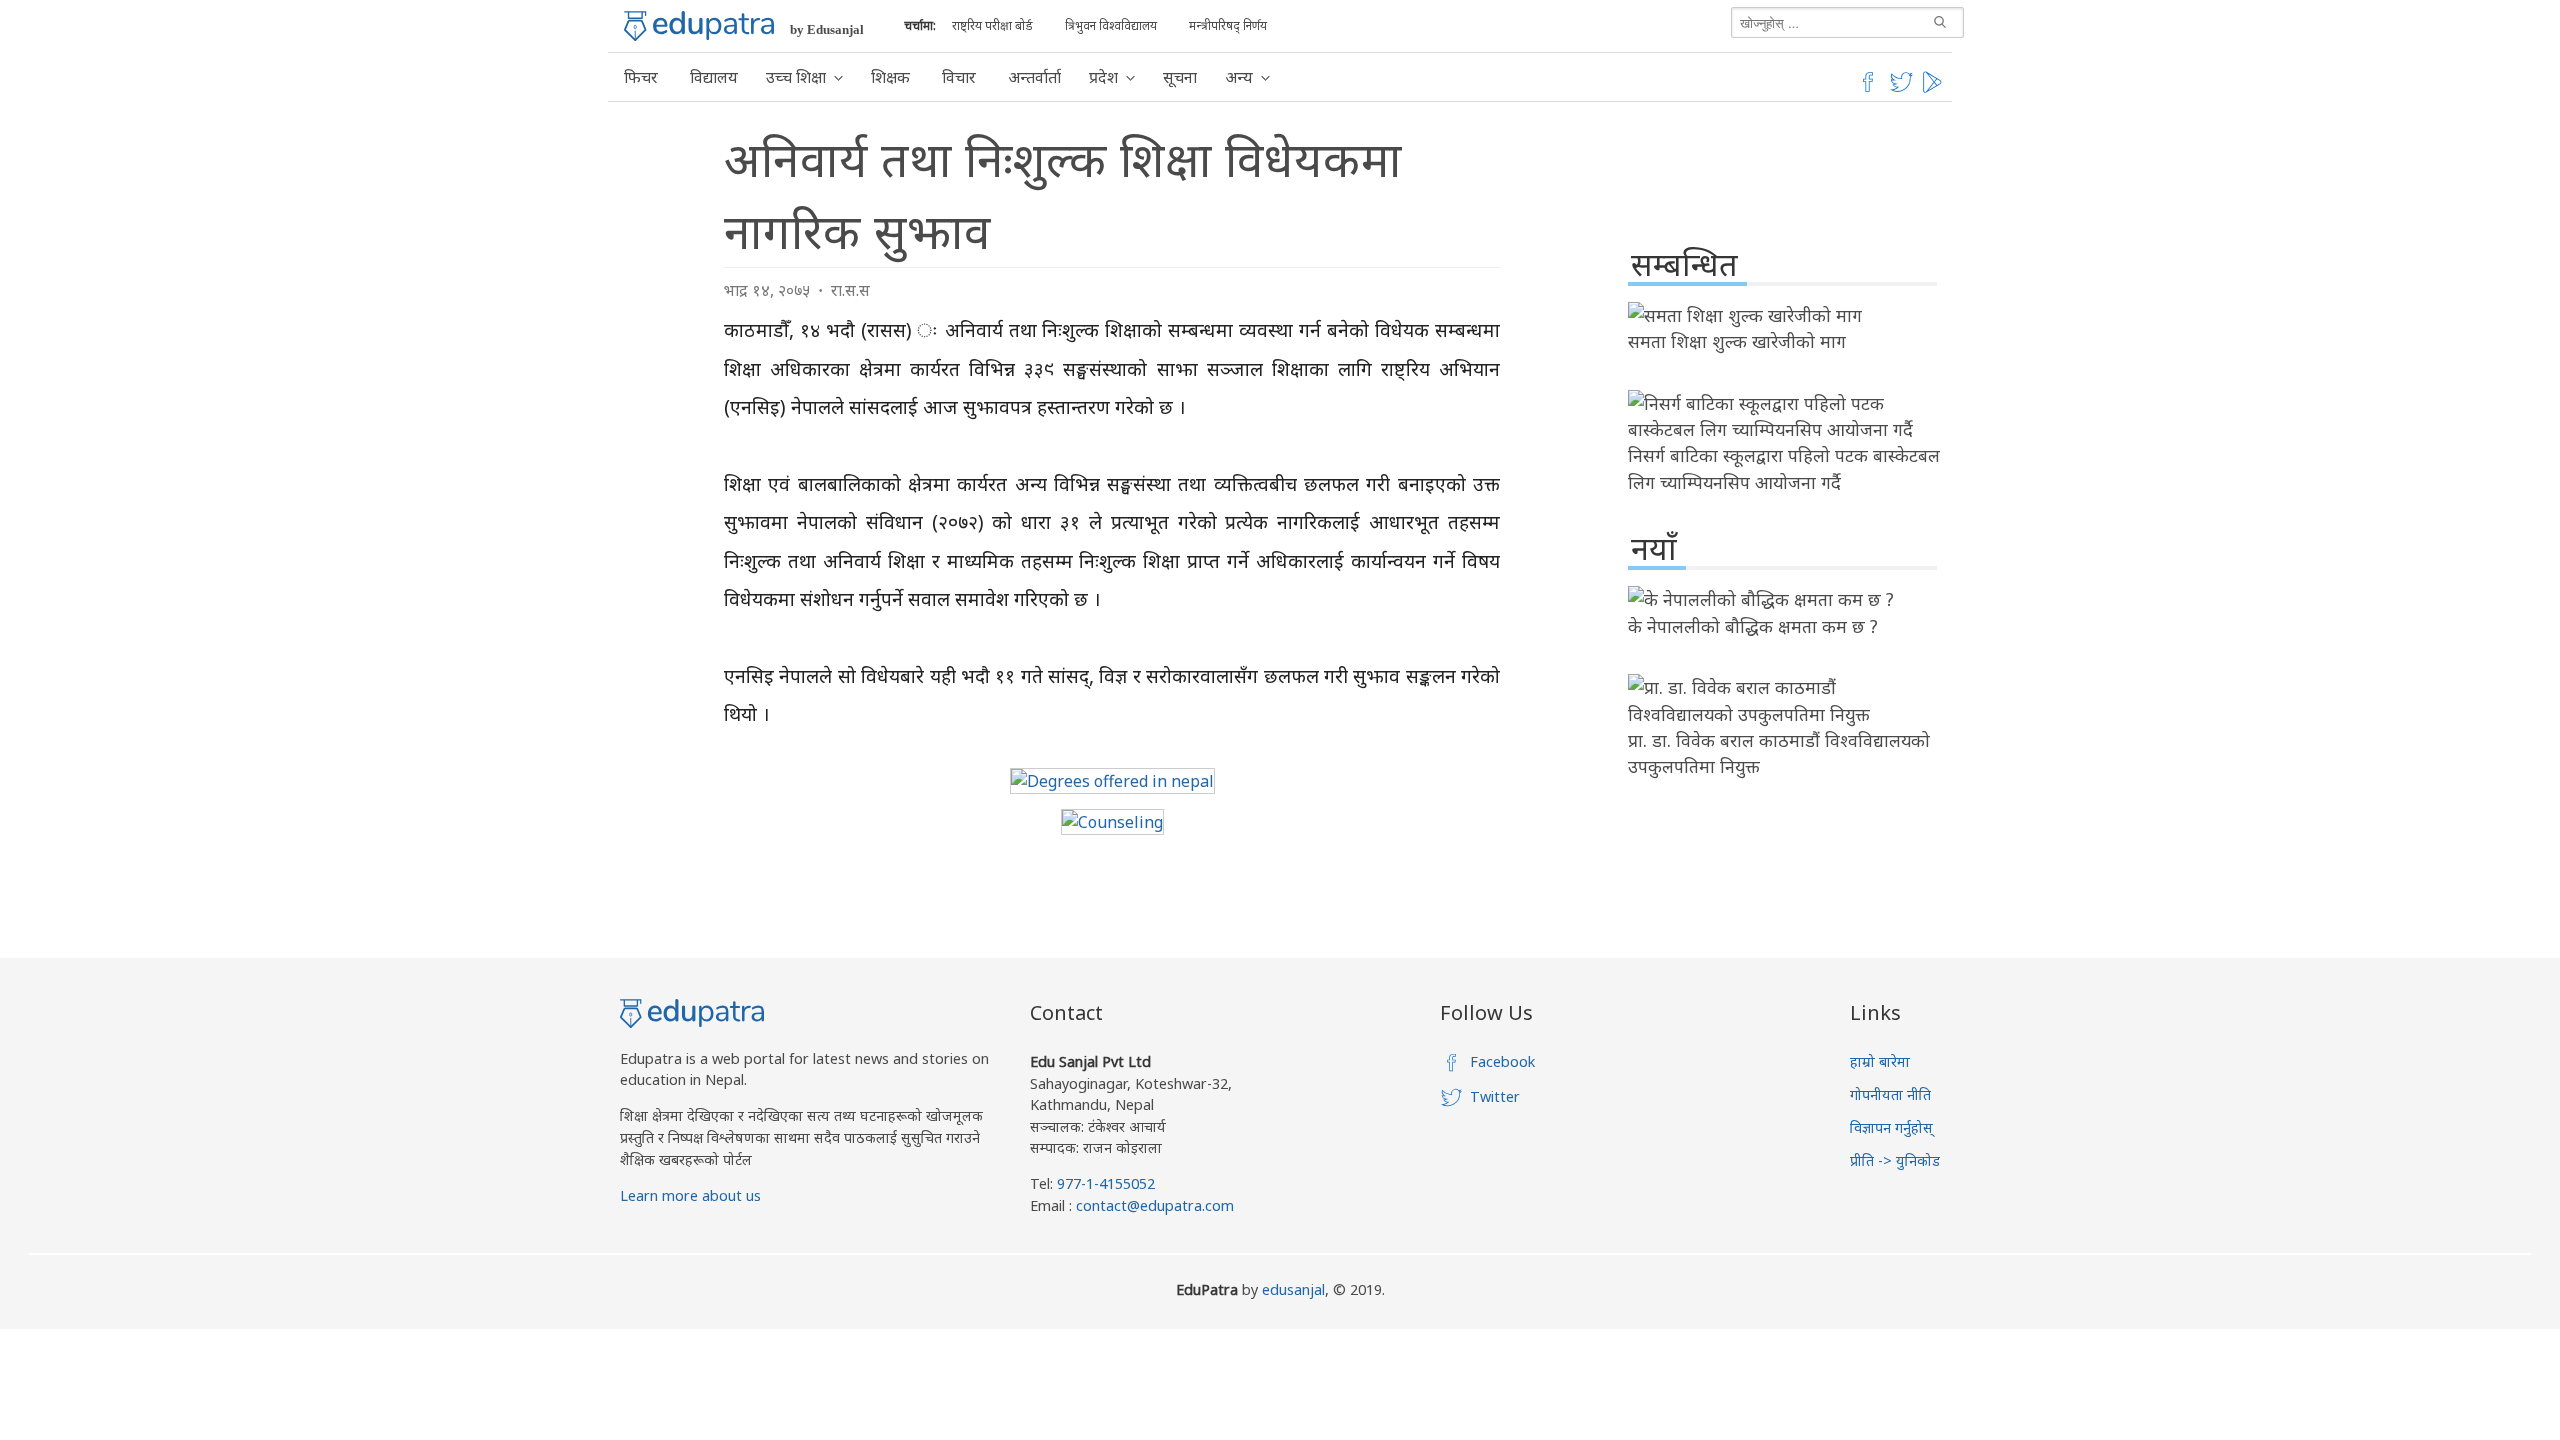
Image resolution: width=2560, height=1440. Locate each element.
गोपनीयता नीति (1890, 1094)
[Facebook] (1868, 89)
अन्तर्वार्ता (1034, 77)
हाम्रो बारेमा (1880, 1061)
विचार (959, 77)
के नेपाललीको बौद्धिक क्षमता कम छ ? (1753, 626)
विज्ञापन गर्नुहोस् (1891, 1127)
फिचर (641, 77)
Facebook (1502, 1061)
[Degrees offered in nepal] (1112, 781)
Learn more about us (690, 1195)
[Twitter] (1902, 89)
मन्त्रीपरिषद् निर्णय (1228, 25)
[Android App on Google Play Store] (1935, 89)
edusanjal (1293, 1289)
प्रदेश (1103, 77)
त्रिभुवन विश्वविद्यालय (1111, 25)
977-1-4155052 (1106, 1183)
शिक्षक (890, 77)
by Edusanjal (827, 29)
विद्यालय (714, 77)
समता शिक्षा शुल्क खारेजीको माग (1737, 341)
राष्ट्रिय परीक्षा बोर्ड (992, 25)
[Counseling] (1112, 822)
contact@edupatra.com (1153, 1205)
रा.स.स (850, 290)
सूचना (1180, 77)
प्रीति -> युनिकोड (1895, 1160)
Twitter (1495, 1096)
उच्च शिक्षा (796, 77)
